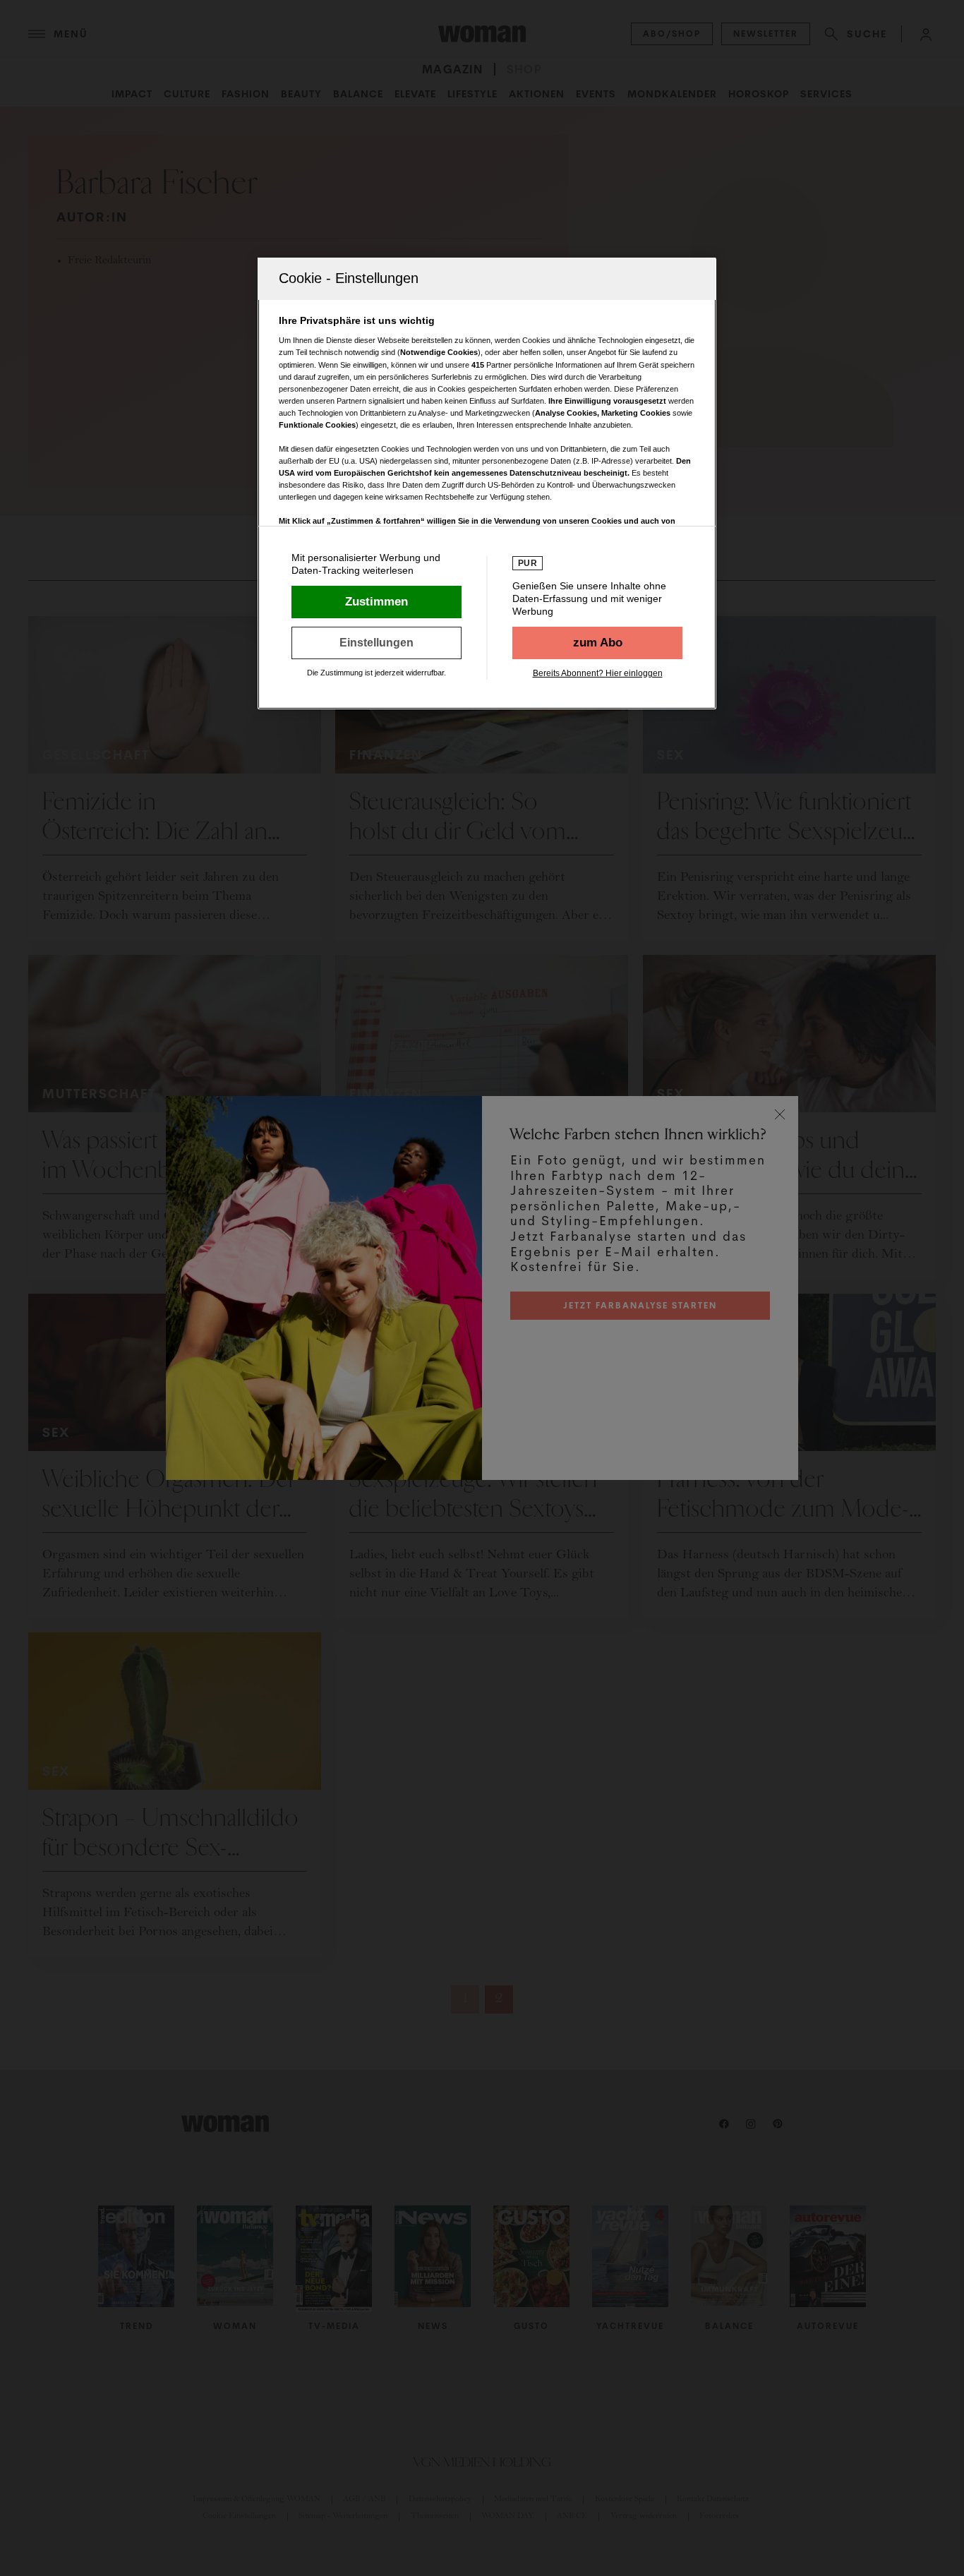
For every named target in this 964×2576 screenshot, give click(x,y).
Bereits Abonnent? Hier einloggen (598, 673)
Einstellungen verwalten (376, 643)
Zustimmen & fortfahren (376, 602)
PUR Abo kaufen (597, 643)
